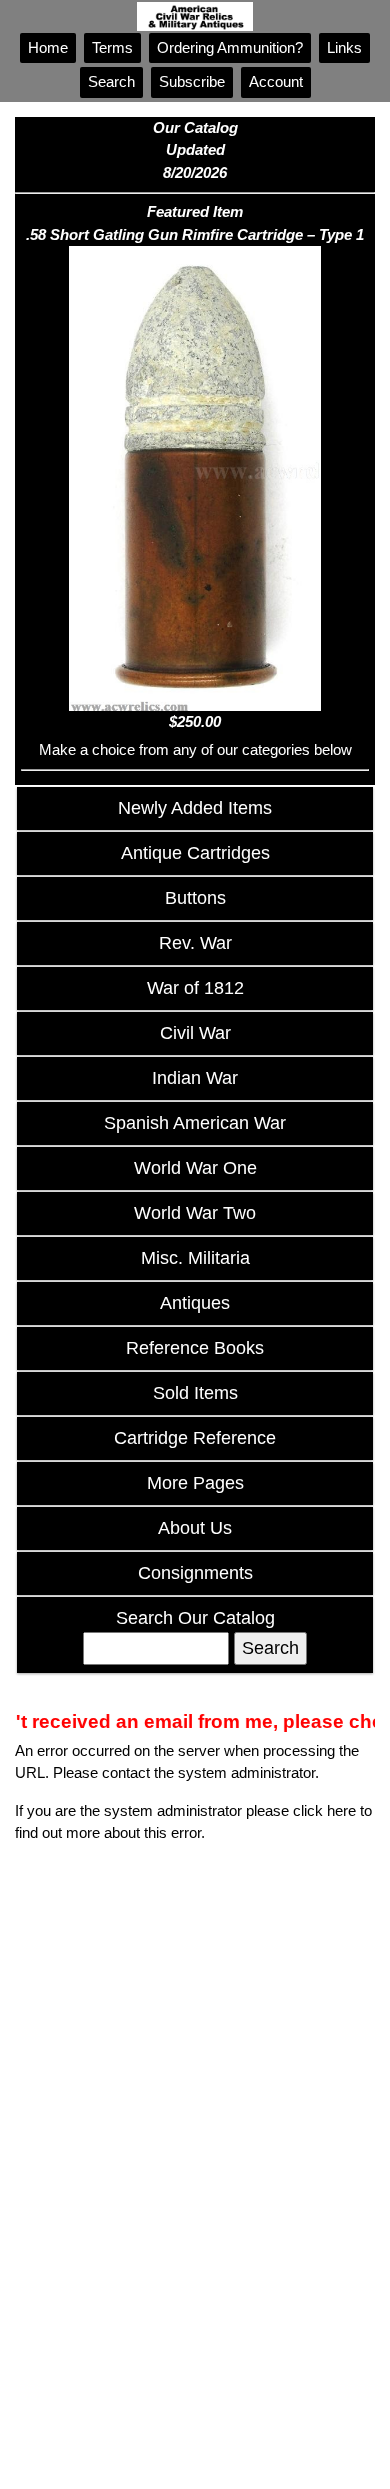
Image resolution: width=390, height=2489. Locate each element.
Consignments (195, 1573)
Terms (112, 47)
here (341, 1810)
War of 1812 (195, 988)
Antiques (195, 1303)
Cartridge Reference (195, 1438)
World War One (195, 1168)
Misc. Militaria (195, 1258)
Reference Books (195, 1348)
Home (48, 47)
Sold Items (195, 1393)
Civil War (195, 1033)
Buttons (195, 898)
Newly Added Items (195, 808)
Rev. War (195, 943)
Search (111, 81)
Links (344, 47)
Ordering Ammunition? (230, 47)
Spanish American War (195, 1123)
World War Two (195, 1213)
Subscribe (192, 81)
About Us (195, 1528)
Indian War (195, 1078)
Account (276, 81)
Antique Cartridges (195, 853)
